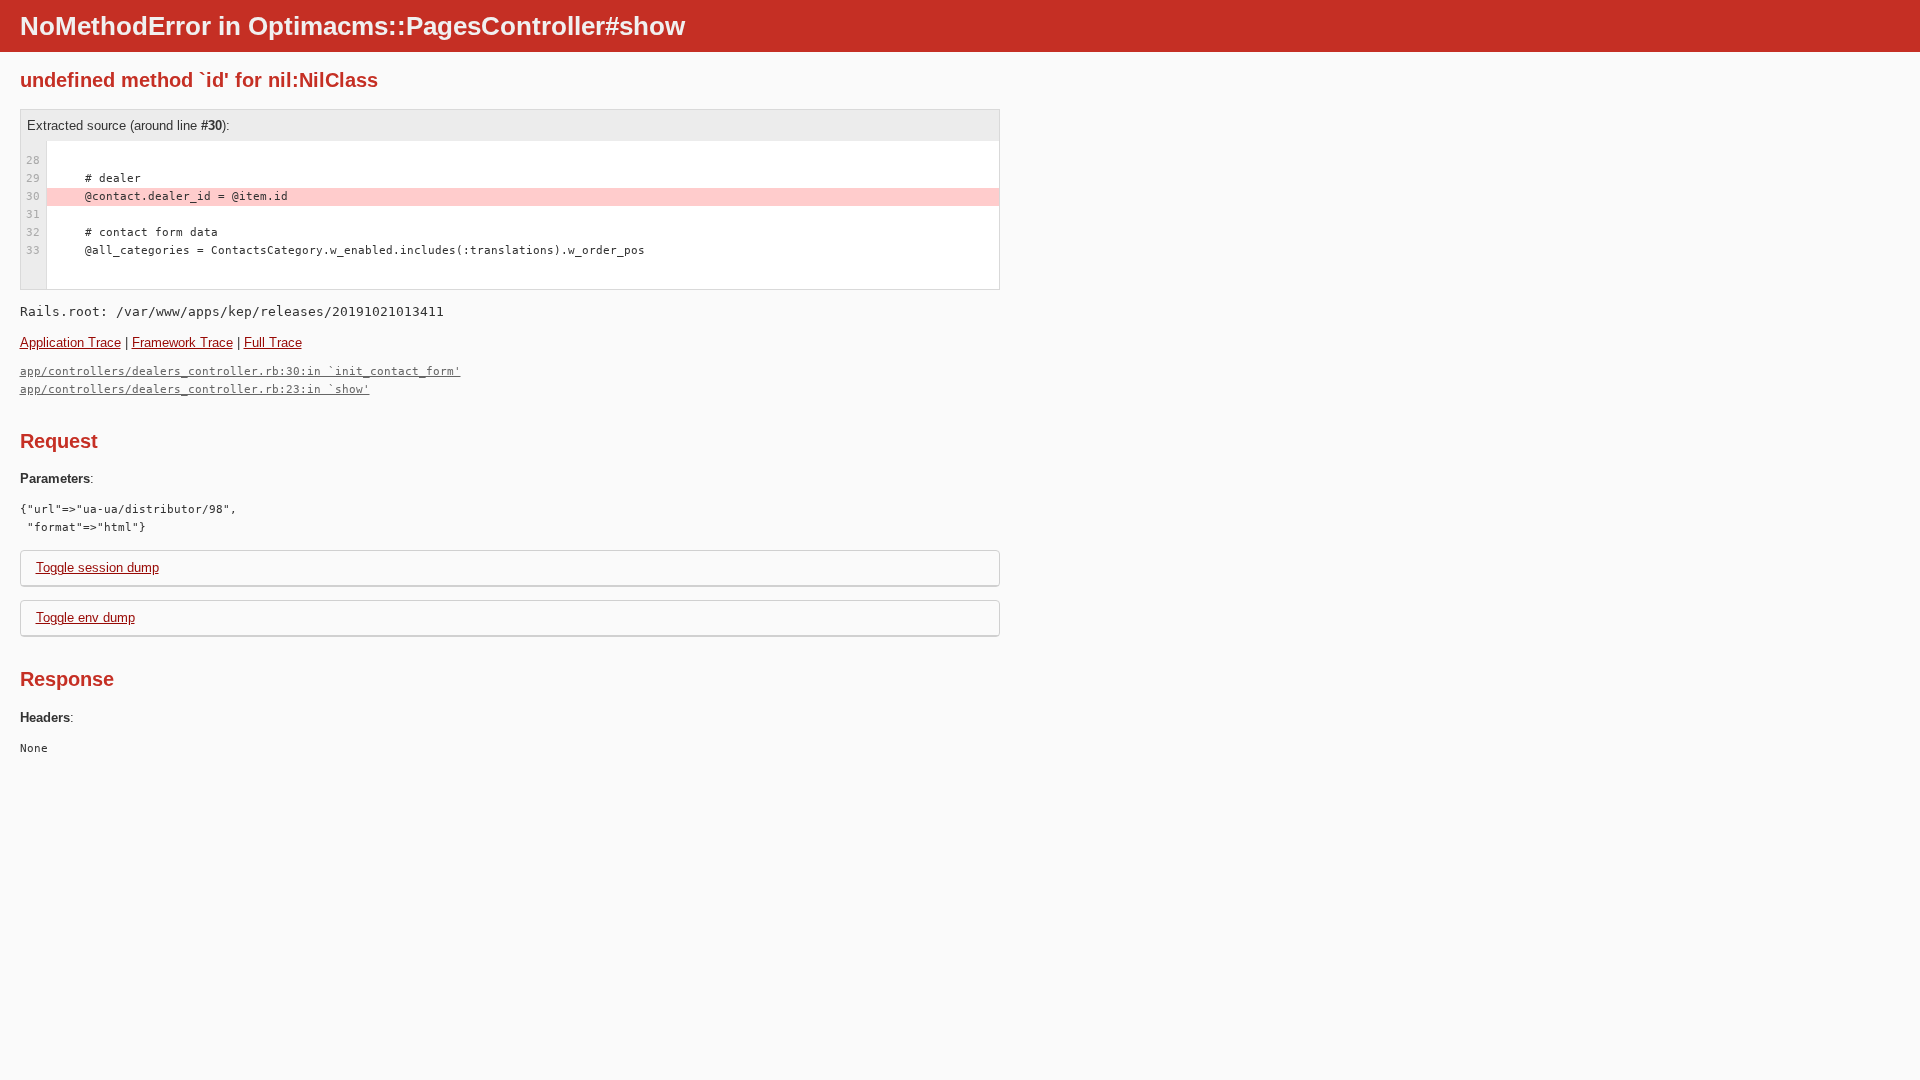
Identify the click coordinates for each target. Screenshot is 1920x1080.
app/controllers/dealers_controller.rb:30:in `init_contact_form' (240, 371)
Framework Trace (182, 342)
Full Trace (273, 342)
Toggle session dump (97, 567)
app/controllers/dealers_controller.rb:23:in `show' (195, 389)
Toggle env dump (85, 617)
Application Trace (70, 342)
